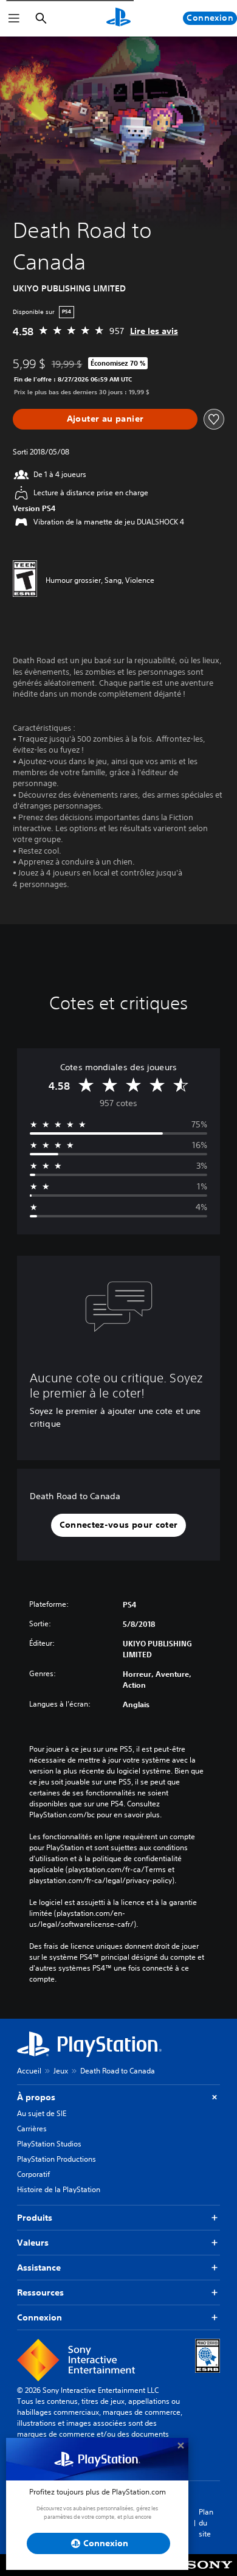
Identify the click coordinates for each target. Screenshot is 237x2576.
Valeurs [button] (33, 2243)
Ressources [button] (40, 2292)
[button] (119, 1525)
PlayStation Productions (57, 2159)
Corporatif (33, 2174)
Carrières (32, 2129)
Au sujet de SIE (42, 2113)
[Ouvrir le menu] (14, 18)
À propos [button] (36, 2097)
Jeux (61, 2071)
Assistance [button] (39, 2268)
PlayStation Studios (49, 2144)
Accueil (29, 2071)
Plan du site (206, 2523)
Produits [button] (35, 2218)
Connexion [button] (39, 2317)
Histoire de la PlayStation (59, 2189)
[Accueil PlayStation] (118, 18)
